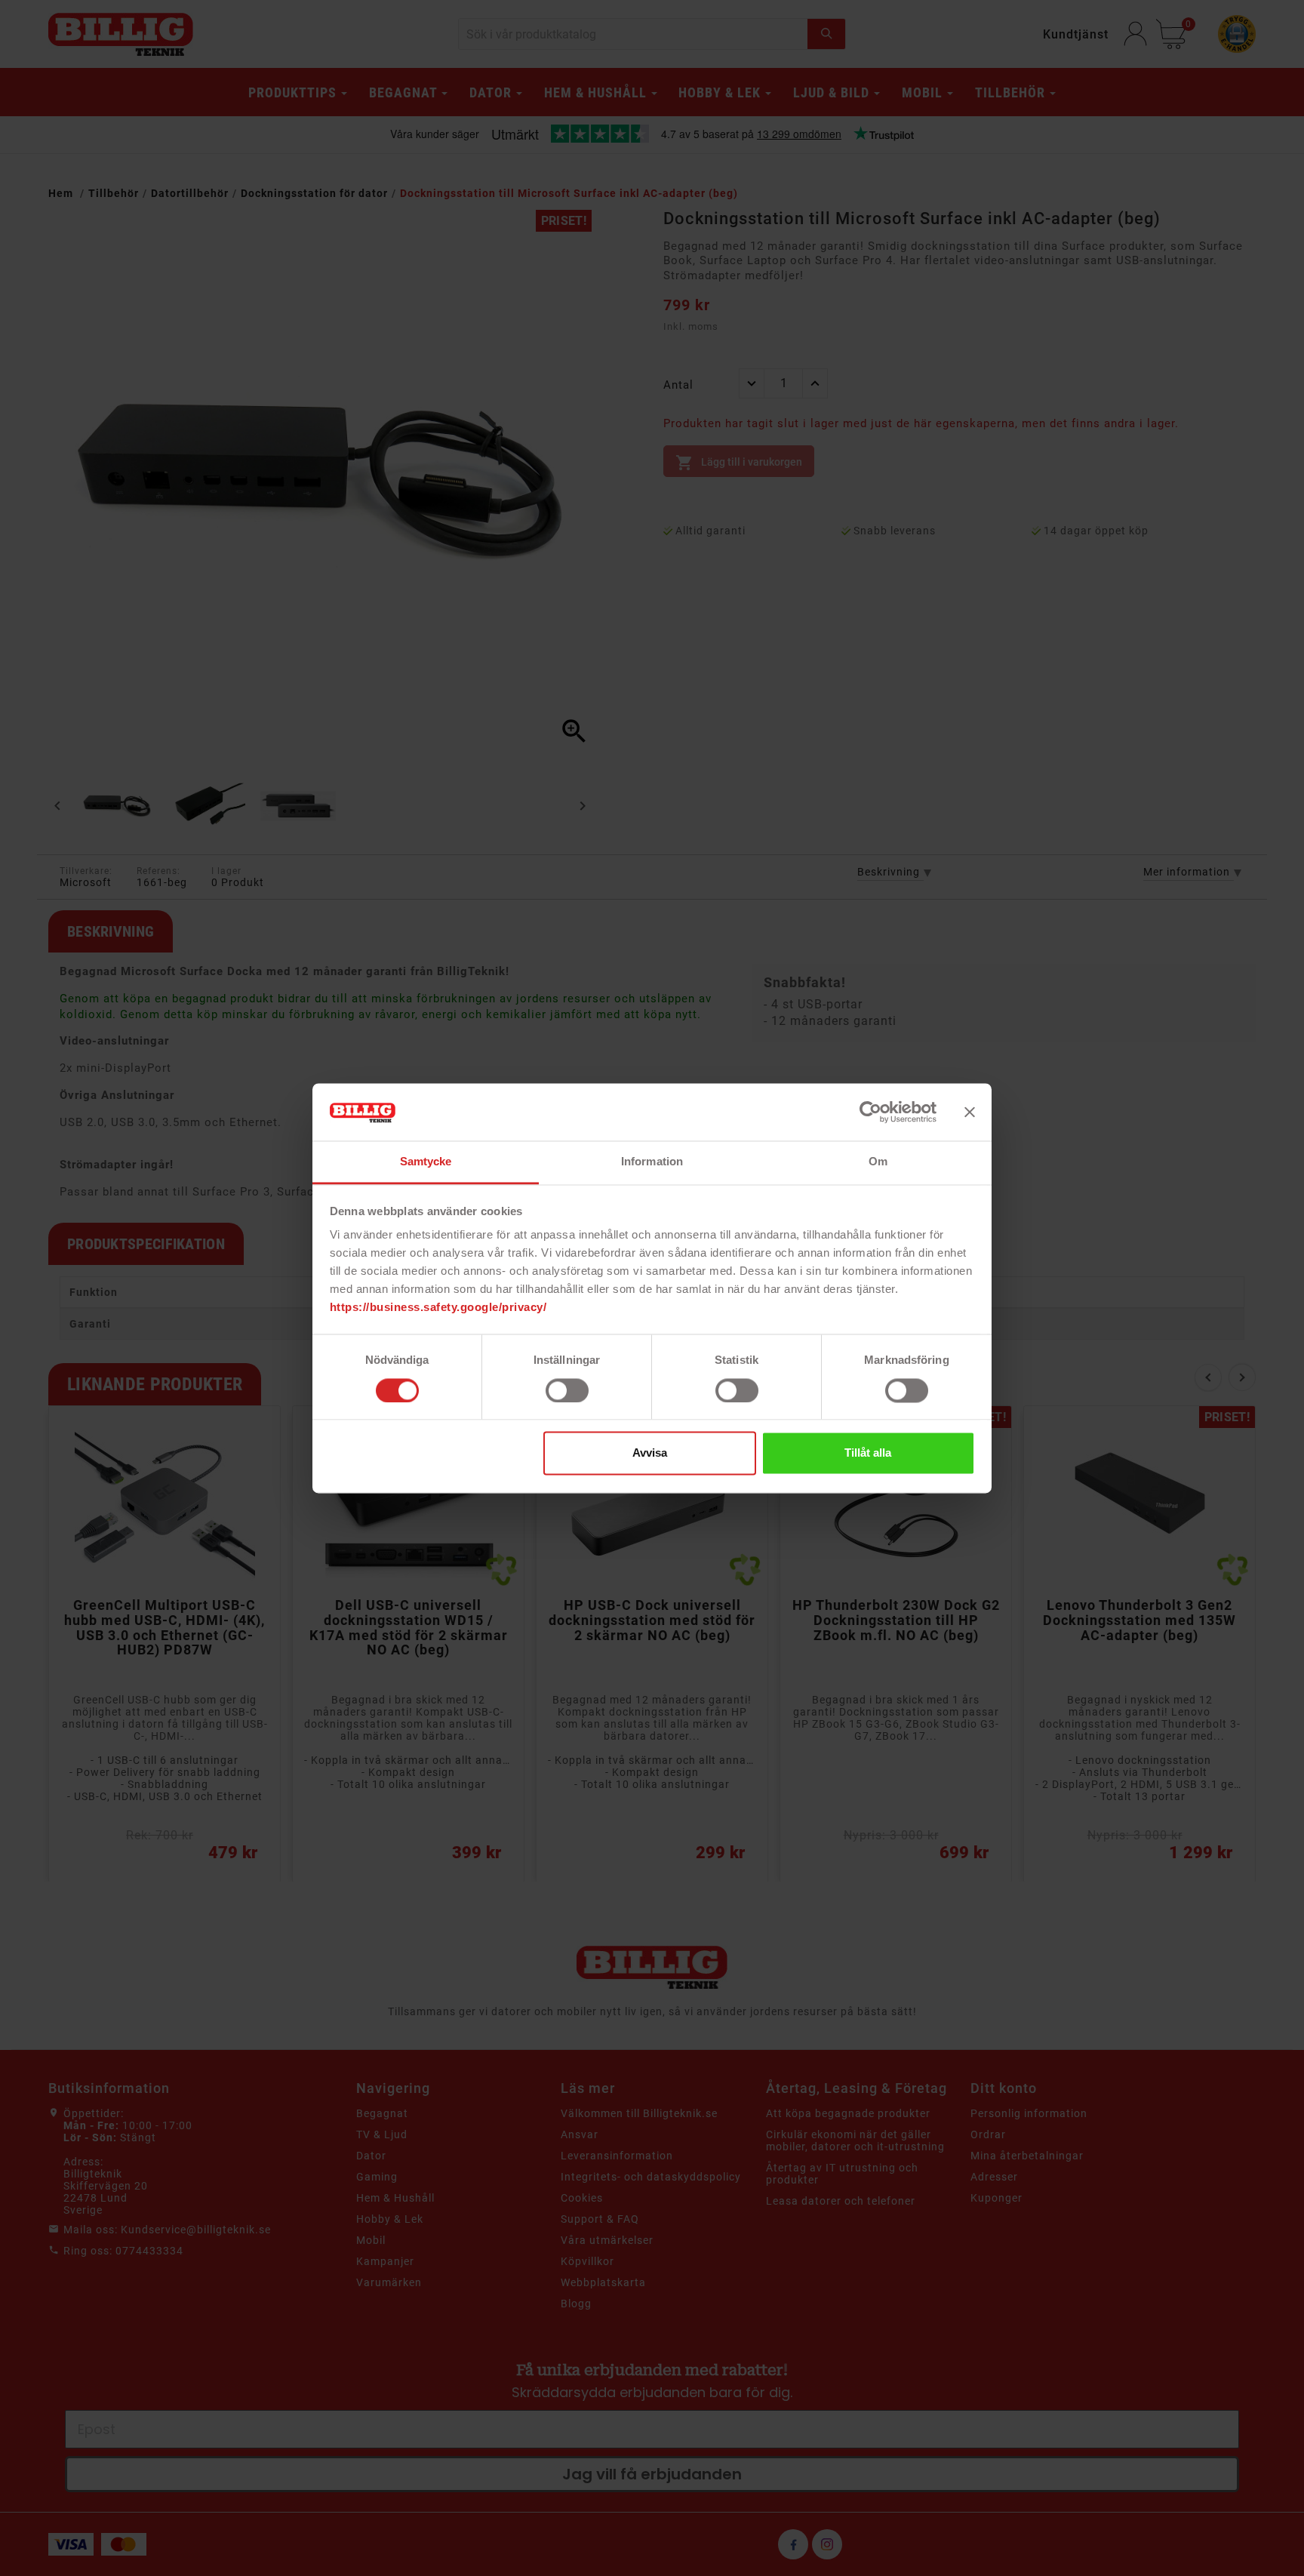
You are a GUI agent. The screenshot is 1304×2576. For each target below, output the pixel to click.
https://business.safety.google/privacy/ (438, 1308)
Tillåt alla (868, 1453)
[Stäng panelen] (970, 1112)
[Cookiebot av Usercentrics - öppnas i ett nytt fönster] (870, 1112)
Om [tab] (878, 1162)
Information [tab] (652, 1162)
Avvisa (650, 1453)
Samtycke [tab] (426, 1162)
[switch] (567, 1390)
